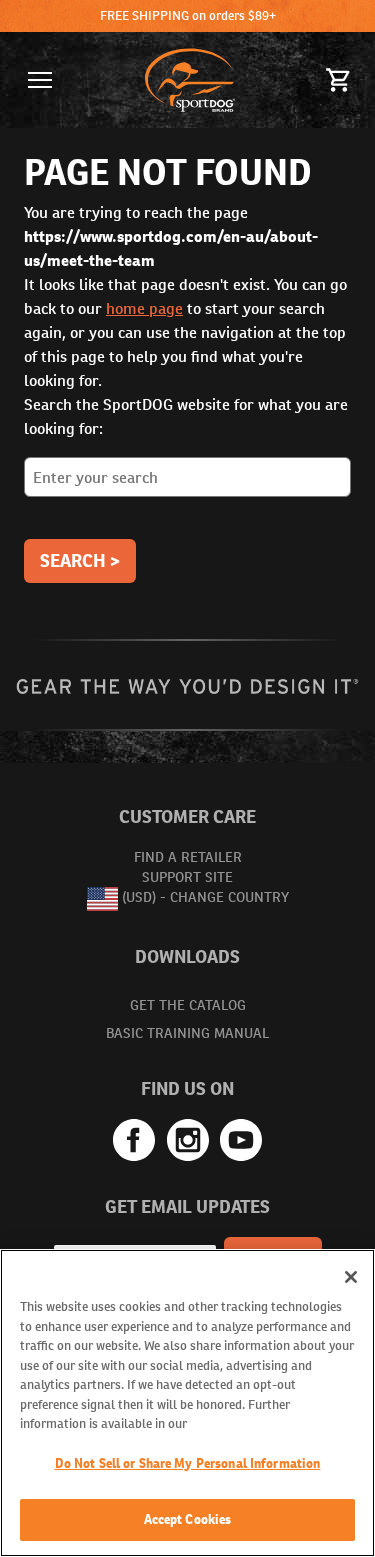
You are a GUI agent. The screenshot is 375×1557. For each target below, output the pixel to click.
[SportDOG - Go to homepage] (189, 80)
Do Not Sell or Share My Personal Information (188, 1463)
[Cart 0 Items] (339, 80)
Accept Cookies (188, 1519)
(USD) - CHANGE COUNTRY (205, 898)
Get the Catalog (188, 1005)
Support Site (187, 877)
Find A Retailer (188, 857)
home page (144, 308)
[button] (40, 80)
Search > (80, 560)
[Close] (351, 1277)
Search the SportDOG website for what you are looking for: (186, 416)
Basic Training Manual (187, 1033)
